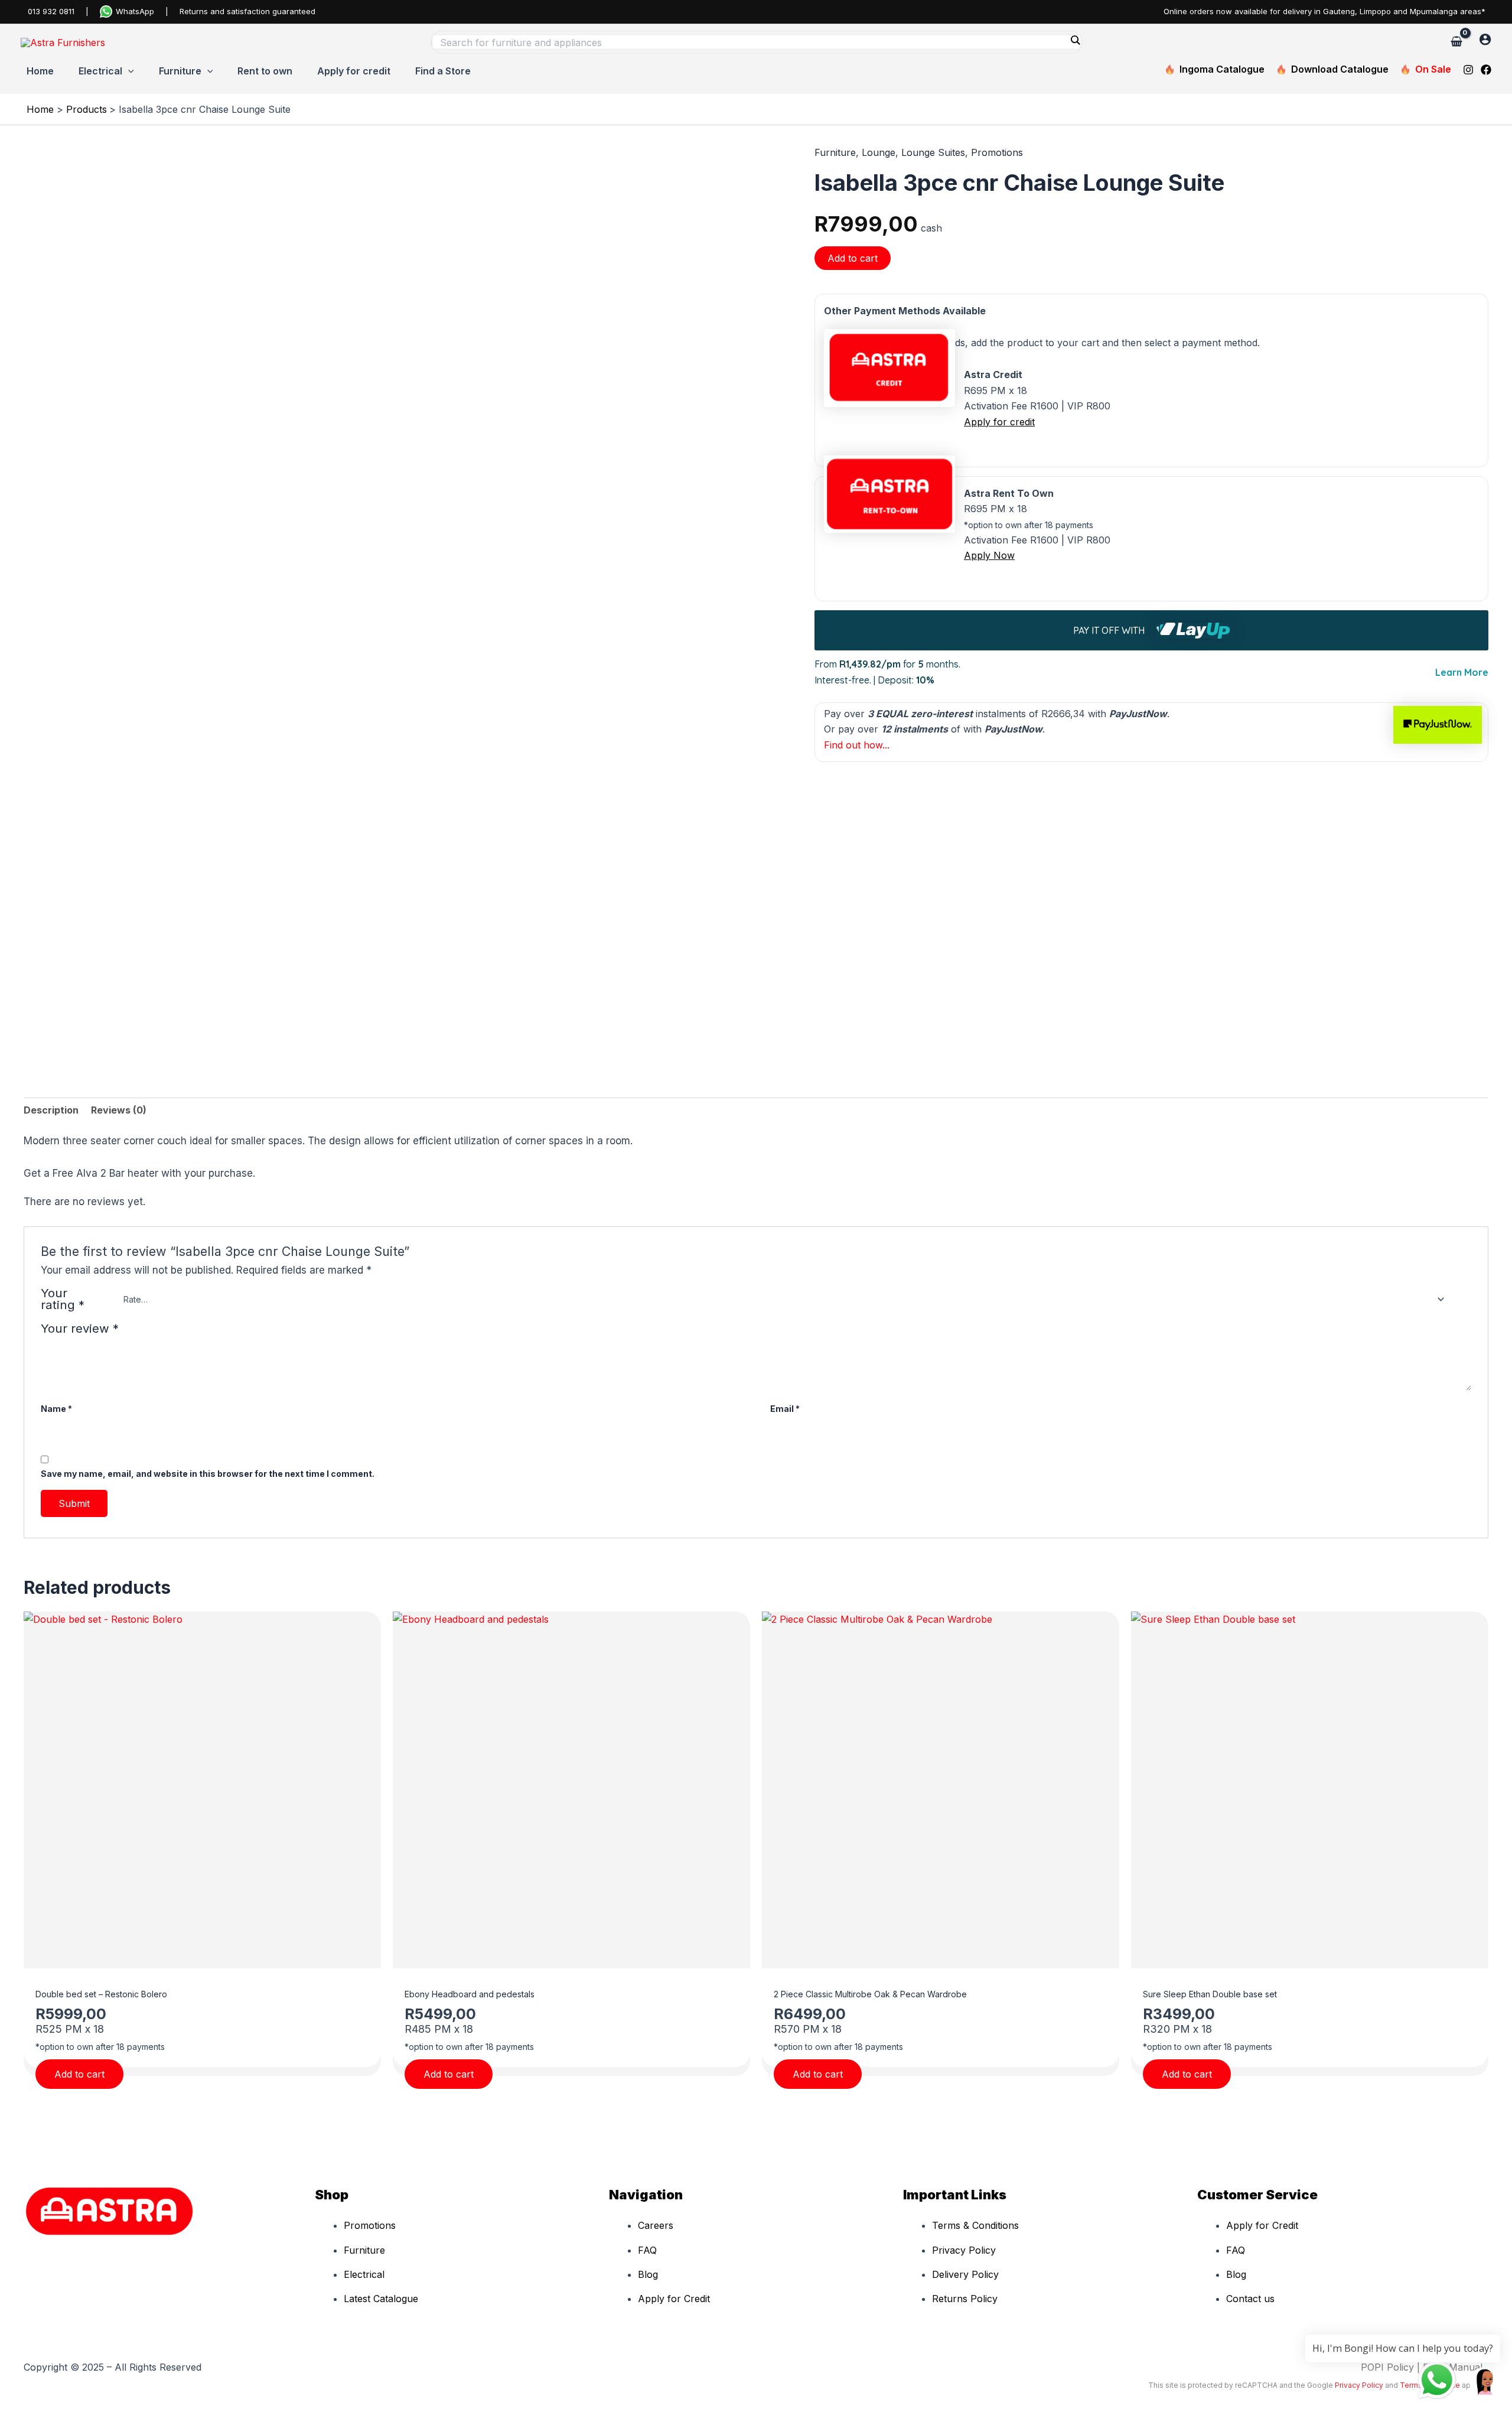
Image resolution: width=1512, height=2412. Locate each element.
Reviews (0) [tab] (119, 1110)
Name (56, 1409)
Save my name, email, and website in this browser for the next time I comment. (208, 1474)
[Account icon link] (1485, 39)
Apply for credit (999, 422)
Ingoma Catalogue (1222, 69)
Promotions (997, 152)
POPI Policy (1387, 2367)
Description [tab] (51, 1110)
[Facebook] (1486, 70)
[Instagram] (1468, 70)
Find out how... (857, 745)
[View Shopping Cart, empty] (1456, 42)
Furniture (835, 152)
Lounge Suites (933, 152)
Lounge (879, 152)
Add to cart (853, 258)
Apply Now (989, 555)
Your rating (63, 1299)
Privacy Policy (1359, 2385)
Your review (80, 1329)
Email (785, 1409)
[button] (128, 71)
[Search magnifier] (1075, 40)
